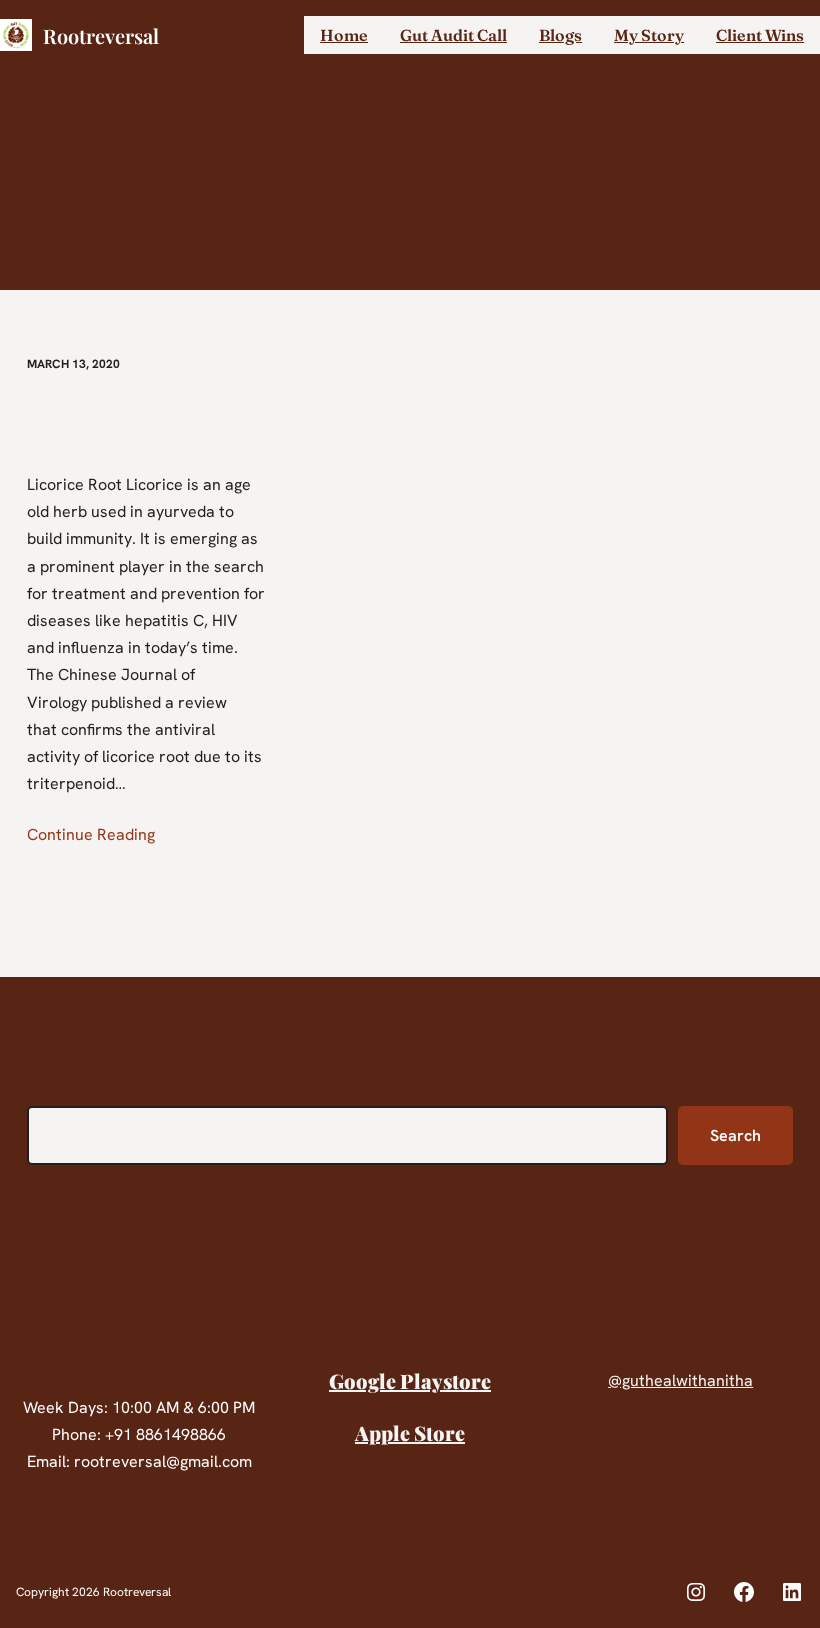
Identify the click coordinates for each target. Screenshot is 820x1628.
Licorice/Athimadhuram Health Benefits (141, 422)
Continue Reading (91, 834)
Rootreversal (101, 35)
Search (735, 1135)
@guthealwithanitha (680, 1380)
